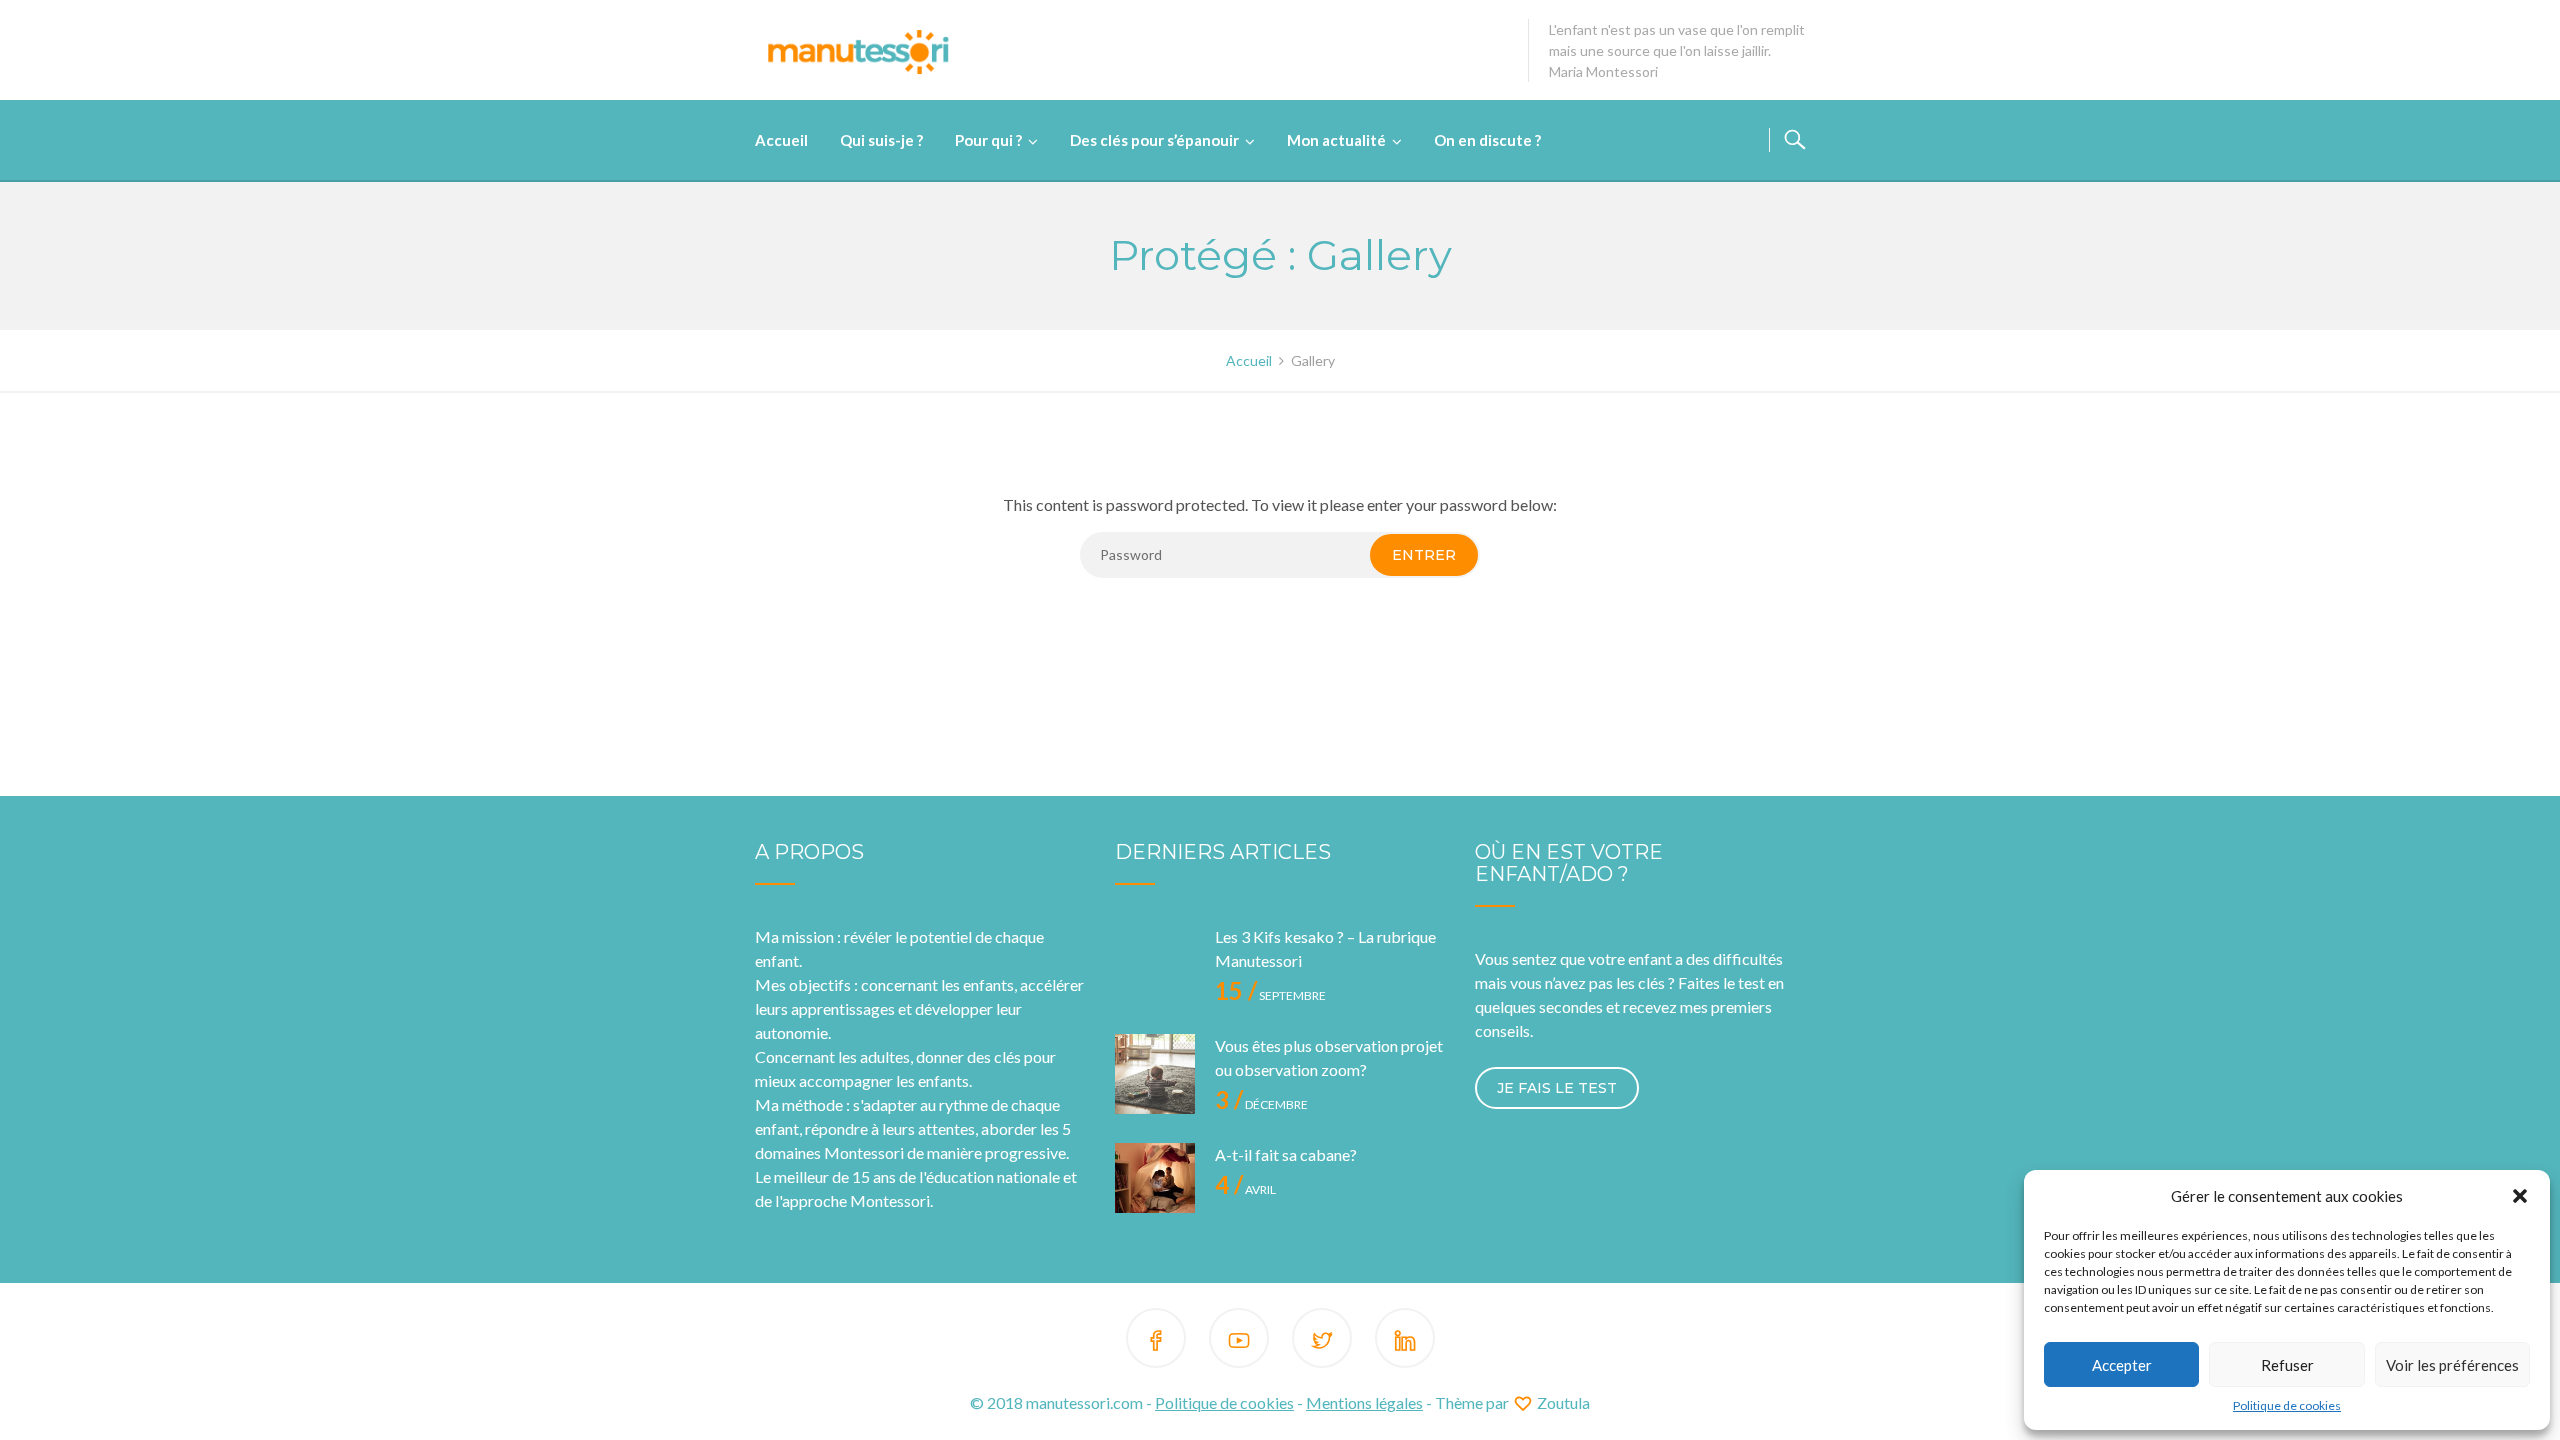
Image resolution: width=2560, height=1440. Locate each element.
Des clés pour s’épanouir (1154, 140)
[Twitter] (1322, 1341)
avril (1245, 1189)
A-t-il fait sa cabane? (1286, 1154)
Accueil (781, 140)
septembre (1270, 995)
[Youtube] (1239, 1341)
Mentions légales (1364, 1402)
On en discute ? (1487, 140)
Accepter (2122, 1365)
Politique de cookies (2287, 1405)
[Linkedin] (1405, 1341)
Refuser (2287, 1365)
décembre (1261, 1104)
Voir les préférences (2452, 1365)
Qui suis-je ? (881, 140)
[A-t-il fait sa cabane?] (1155, 1183)
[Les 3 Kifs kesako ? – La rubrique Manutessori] (1155, 965)
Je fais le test (1557, 1088)
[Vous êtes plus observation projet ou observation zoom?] (1155, 1074)
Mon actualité (1336, 140)
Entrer (1424, 555)
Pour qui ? (988, 140)
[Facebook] (1156, 1341)
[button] (2520, 1196)
